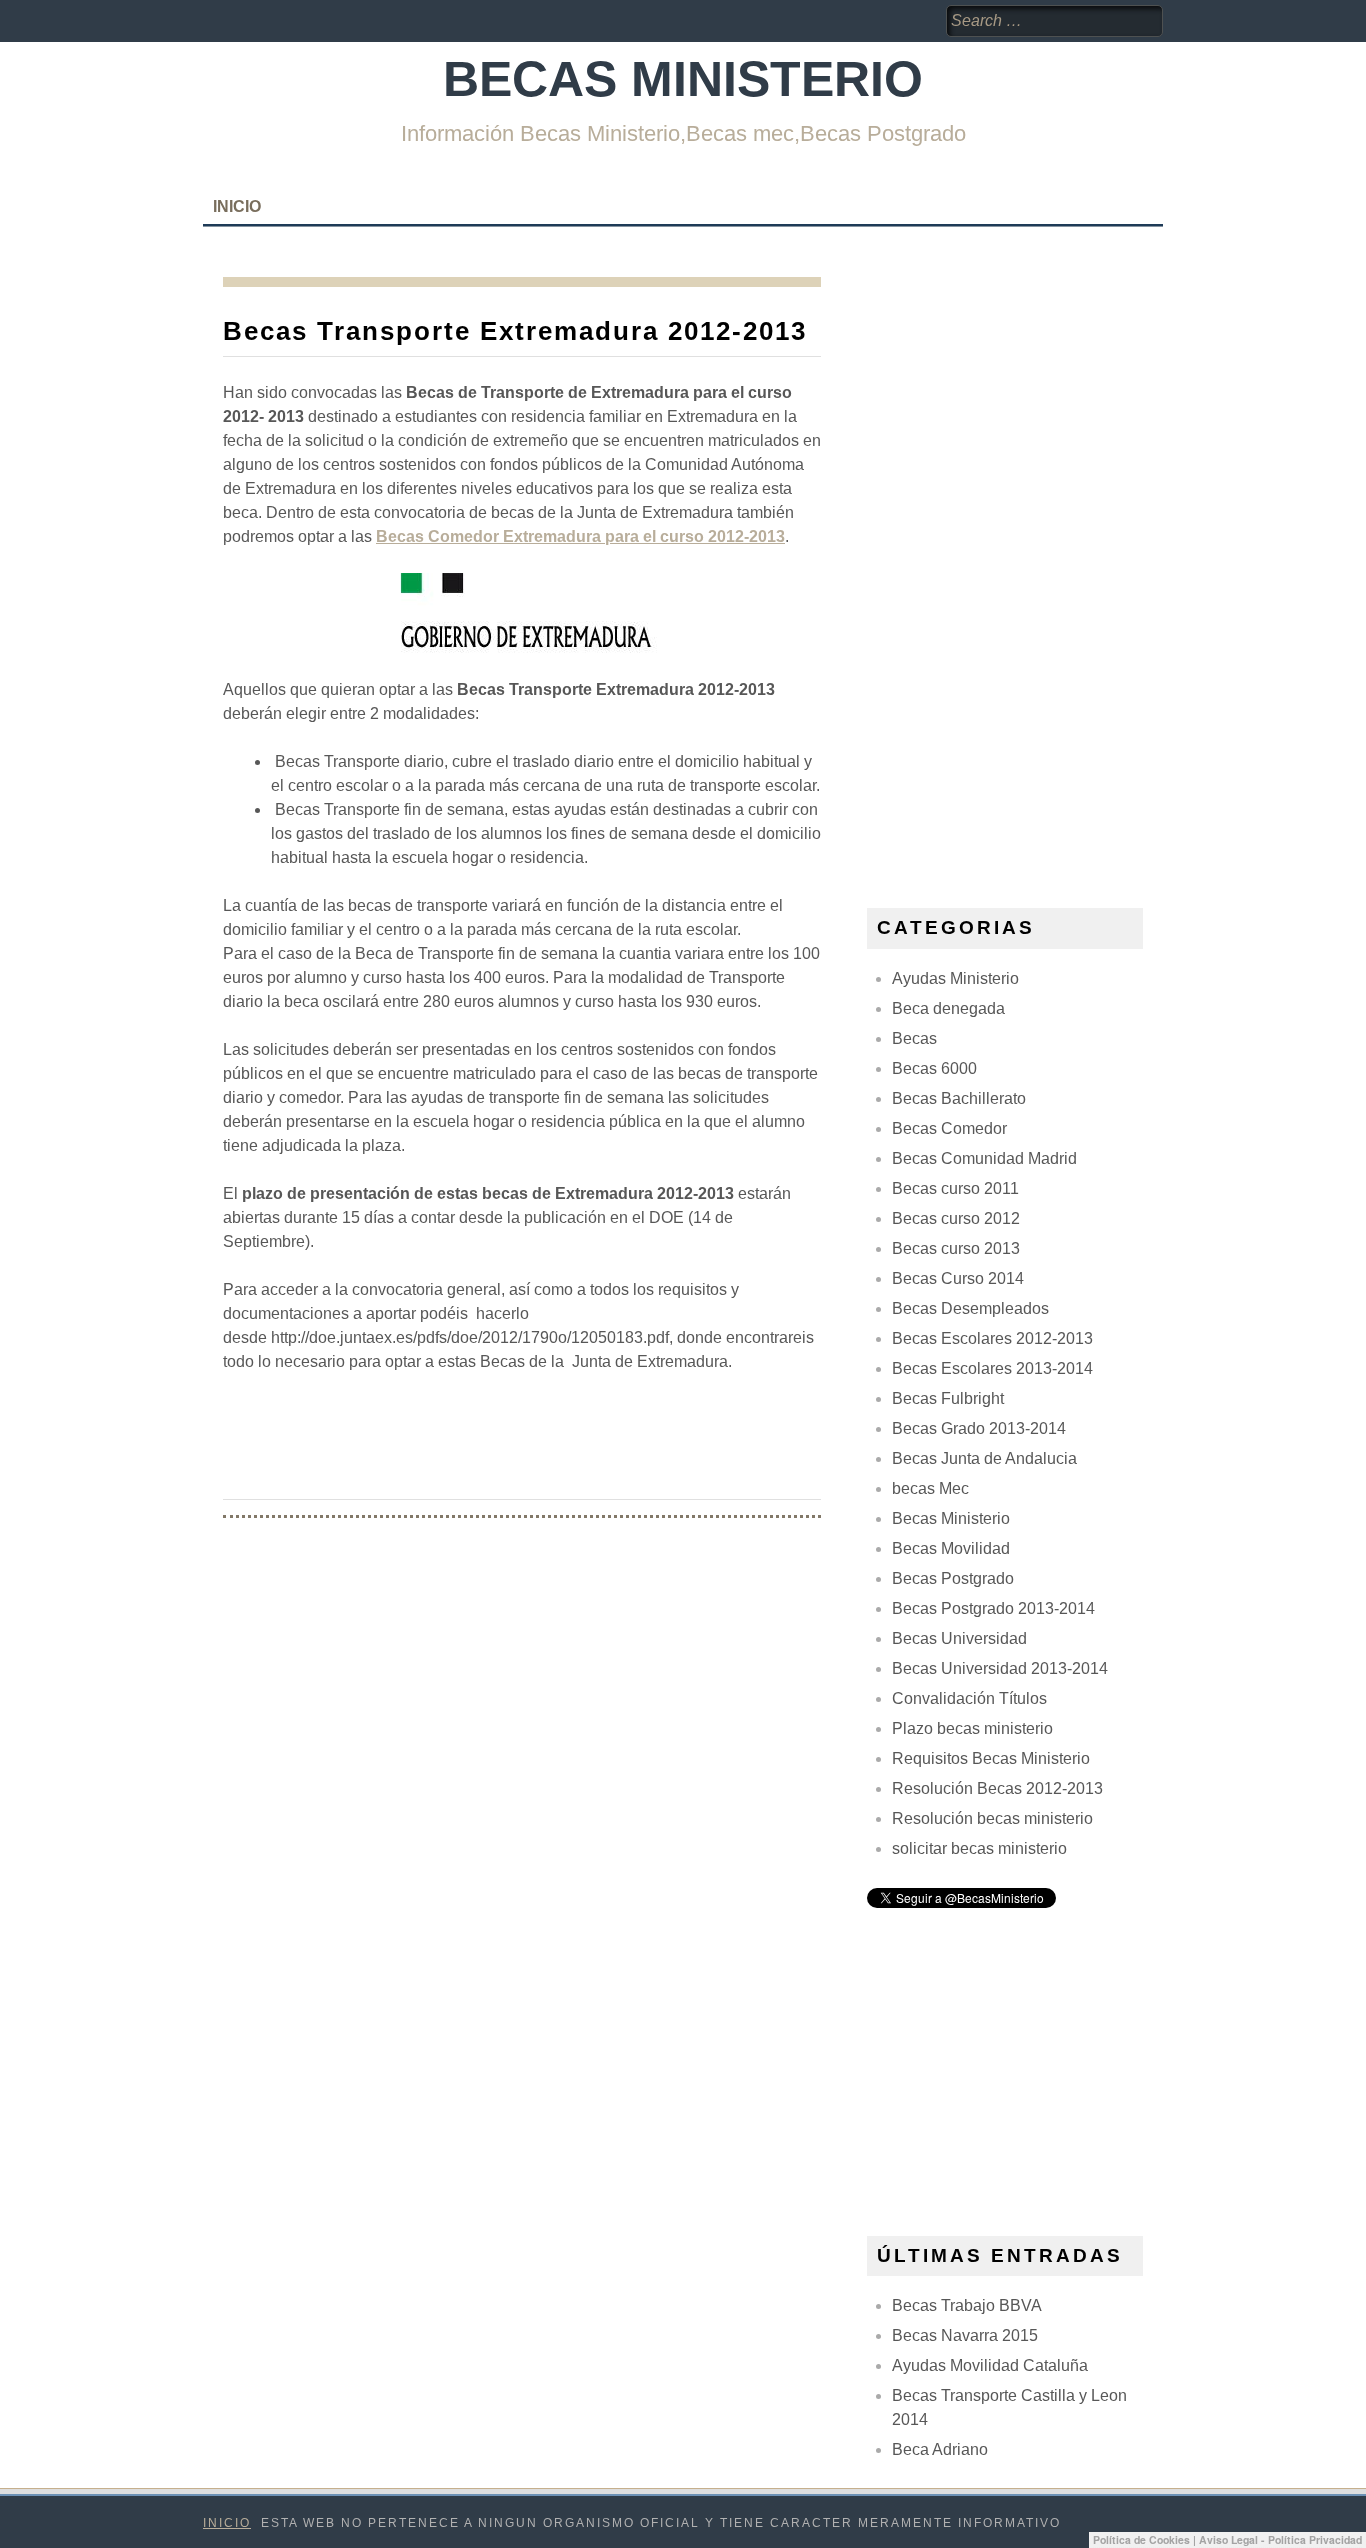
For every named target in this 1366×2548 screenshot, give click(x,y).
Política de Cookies (1141, 2539)
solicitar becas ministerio (979, 1848)
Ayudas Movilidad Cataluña (990, 2365)
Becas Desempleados (970, 1308)
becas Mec (930, 1488)
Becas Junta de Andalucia (984, 1458)
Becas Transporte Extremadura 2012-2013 (515, 331)
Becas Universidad (959, 1638)
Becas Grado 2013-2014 (979, 1428)
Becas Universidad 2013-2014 (1000, 1668)
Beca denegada (948, 1008)
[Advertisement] (1017, 577)
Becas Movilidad (951, 1548)
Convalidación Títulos (969, 1698)
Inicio (237, 206)
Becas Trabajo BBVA (967, 2305)
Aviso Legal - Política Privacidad (1280, 2539)
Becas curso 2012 (956, 1218)
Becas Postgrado (953, 1578)
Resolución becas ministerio (992, 1818)
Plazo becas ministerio (972, 1728)
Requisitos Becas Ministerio (991, 1758)
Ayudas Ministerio (955, 978)
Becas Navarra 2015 (965, 2335)
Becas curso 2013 (956, 1248)
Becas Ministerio (683, 79)
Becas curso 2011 (955, 1188)
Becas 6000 (934, 1068)
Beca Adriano (940, 2449)
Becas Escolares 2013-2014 (992, 1368)
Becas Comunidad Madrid (984, 1158)
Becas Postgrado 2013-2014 (993, 1608)
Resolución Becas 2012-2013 (997, 1788)
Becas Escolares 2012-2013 (992, 1338)
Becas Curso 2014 (958, 1278)
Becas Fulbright (948, 1398)
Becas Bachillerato (959, 1098)
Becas (914, 1038)
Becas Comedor (949, 1128)
